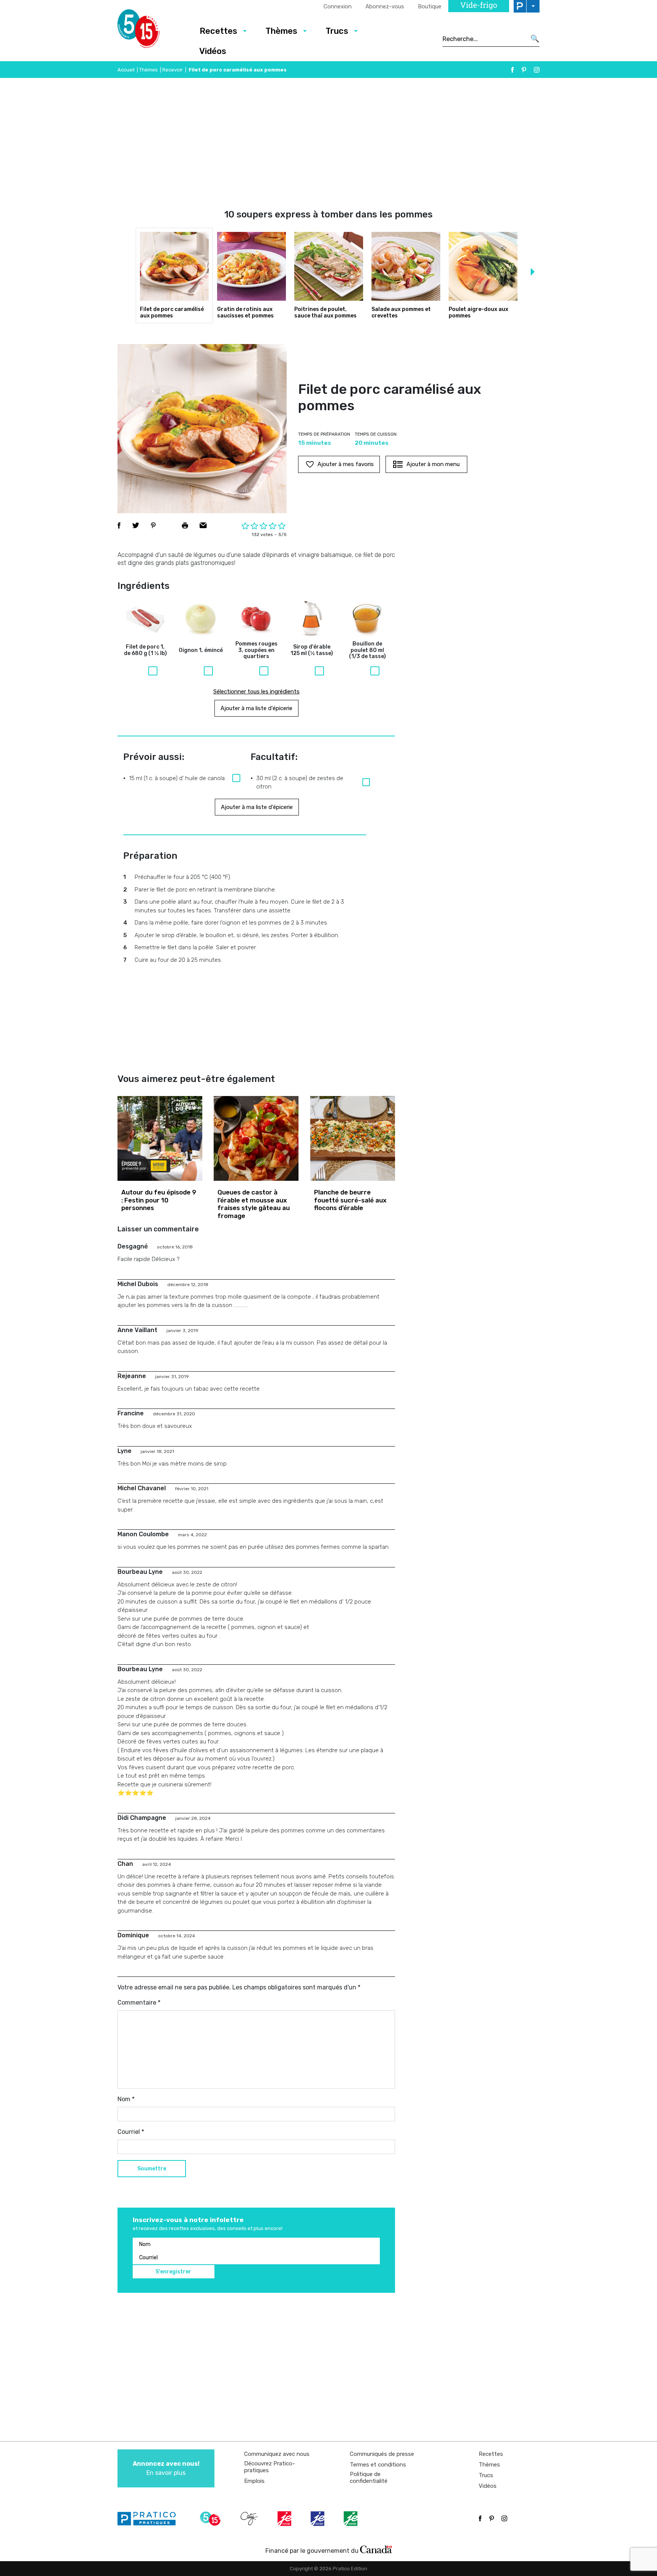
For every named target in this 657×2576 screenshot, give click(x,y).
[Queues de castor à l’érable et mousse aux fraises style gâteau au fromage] (256, 1138)
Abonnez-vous (385, 6)
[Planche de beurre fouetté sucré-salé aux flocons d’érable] (353, 1138)
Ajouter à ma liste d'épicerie (256, 708)
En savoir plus (166, 2468)
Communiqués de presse (382, 2454)
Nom (126, 2099)
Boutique (430, 6)
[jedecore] (318, 2519)
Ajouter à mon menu (433, 464)
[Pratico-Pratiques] (150, 2519)
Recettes (218, 31)
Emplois (254, 2481)
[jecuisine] (285, 2519)
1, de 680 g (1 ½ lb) (145, 650)
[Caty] (250, 2519)
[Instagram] (537, 70)
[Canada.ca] (376, 2549)
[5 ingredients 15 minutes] (151, 31)
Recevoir (173, 70)
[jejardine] (351, 2519)
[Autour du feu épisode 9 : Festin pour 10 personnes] (160, 1138)
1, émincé (201, 650)
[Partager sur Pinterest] (153, 525)
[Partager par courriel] (203, 525)
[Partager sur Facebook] (119, 525)
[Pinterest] (524, 70)
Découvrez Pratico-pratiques (270, 2467)
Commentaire (139, 2003)
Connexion (338, 6)
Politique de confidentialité (369, 2478)
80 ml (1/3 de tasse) (367, 650)
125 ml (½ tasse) (312, 650)
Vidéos (213, 51)
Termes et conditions (378, 2465)
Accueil (126, 70)
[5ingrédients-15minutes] (211, 2519)
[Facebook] (513, 70)
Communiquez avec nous (277, 2454)
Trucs (337, 31)
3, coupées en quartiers (256, 650)
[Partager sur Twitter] (136, 525)
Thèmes (281, 31)
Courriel (131, 2132)
